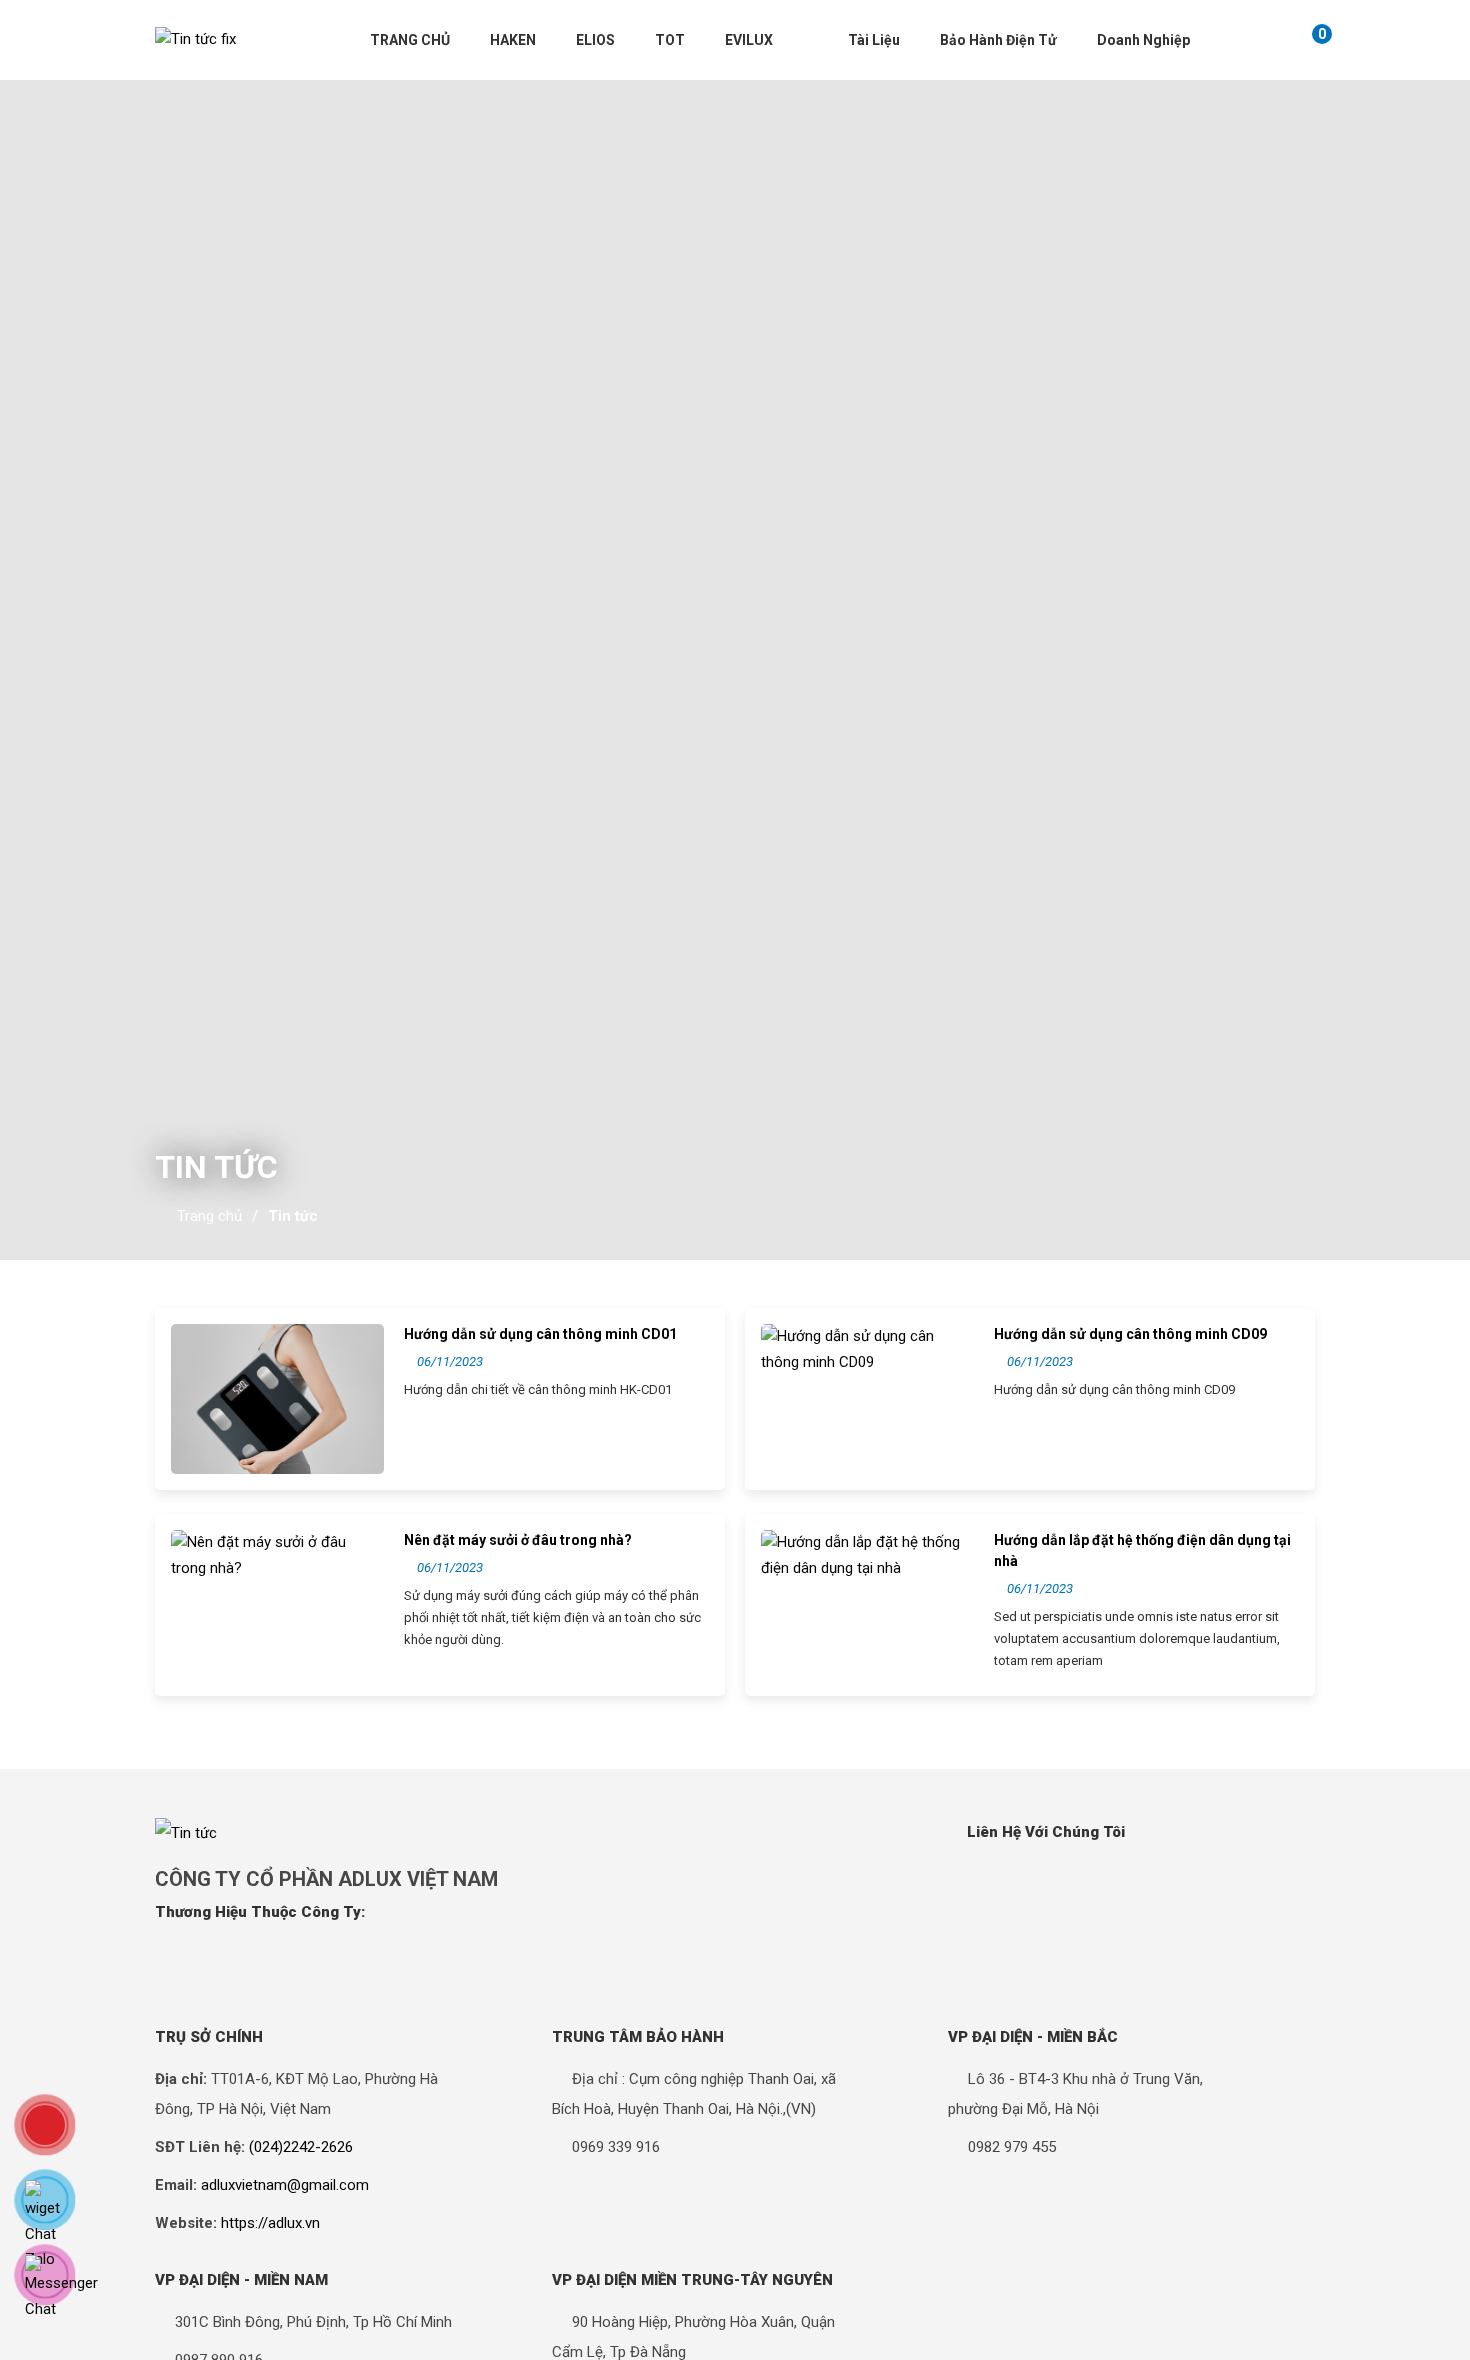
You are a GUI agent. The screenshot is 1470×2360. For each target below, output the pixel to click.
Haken (513, 40)
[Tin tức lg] (195, 40)
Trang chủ (410, 40)
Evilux (749, 40)
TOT (670, 40)
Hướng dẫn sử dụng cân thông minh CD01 (540, 1334)
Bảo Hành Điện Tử (998, 40)
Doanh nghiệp (1143, 40)
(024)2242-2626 (301, 2147)
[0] (1301, 40)
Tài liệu (874, 40)
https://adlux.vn (270, 2223)
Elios (595, 40)
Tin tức (293, 1216)
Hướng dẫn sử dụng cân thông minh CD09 (1130, 1334)
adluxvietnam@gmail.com (285, 2185)
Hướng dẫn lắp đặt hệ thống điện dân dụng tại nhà (1142, 1550)
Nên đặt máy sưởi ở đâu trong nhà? (518, 1540)
